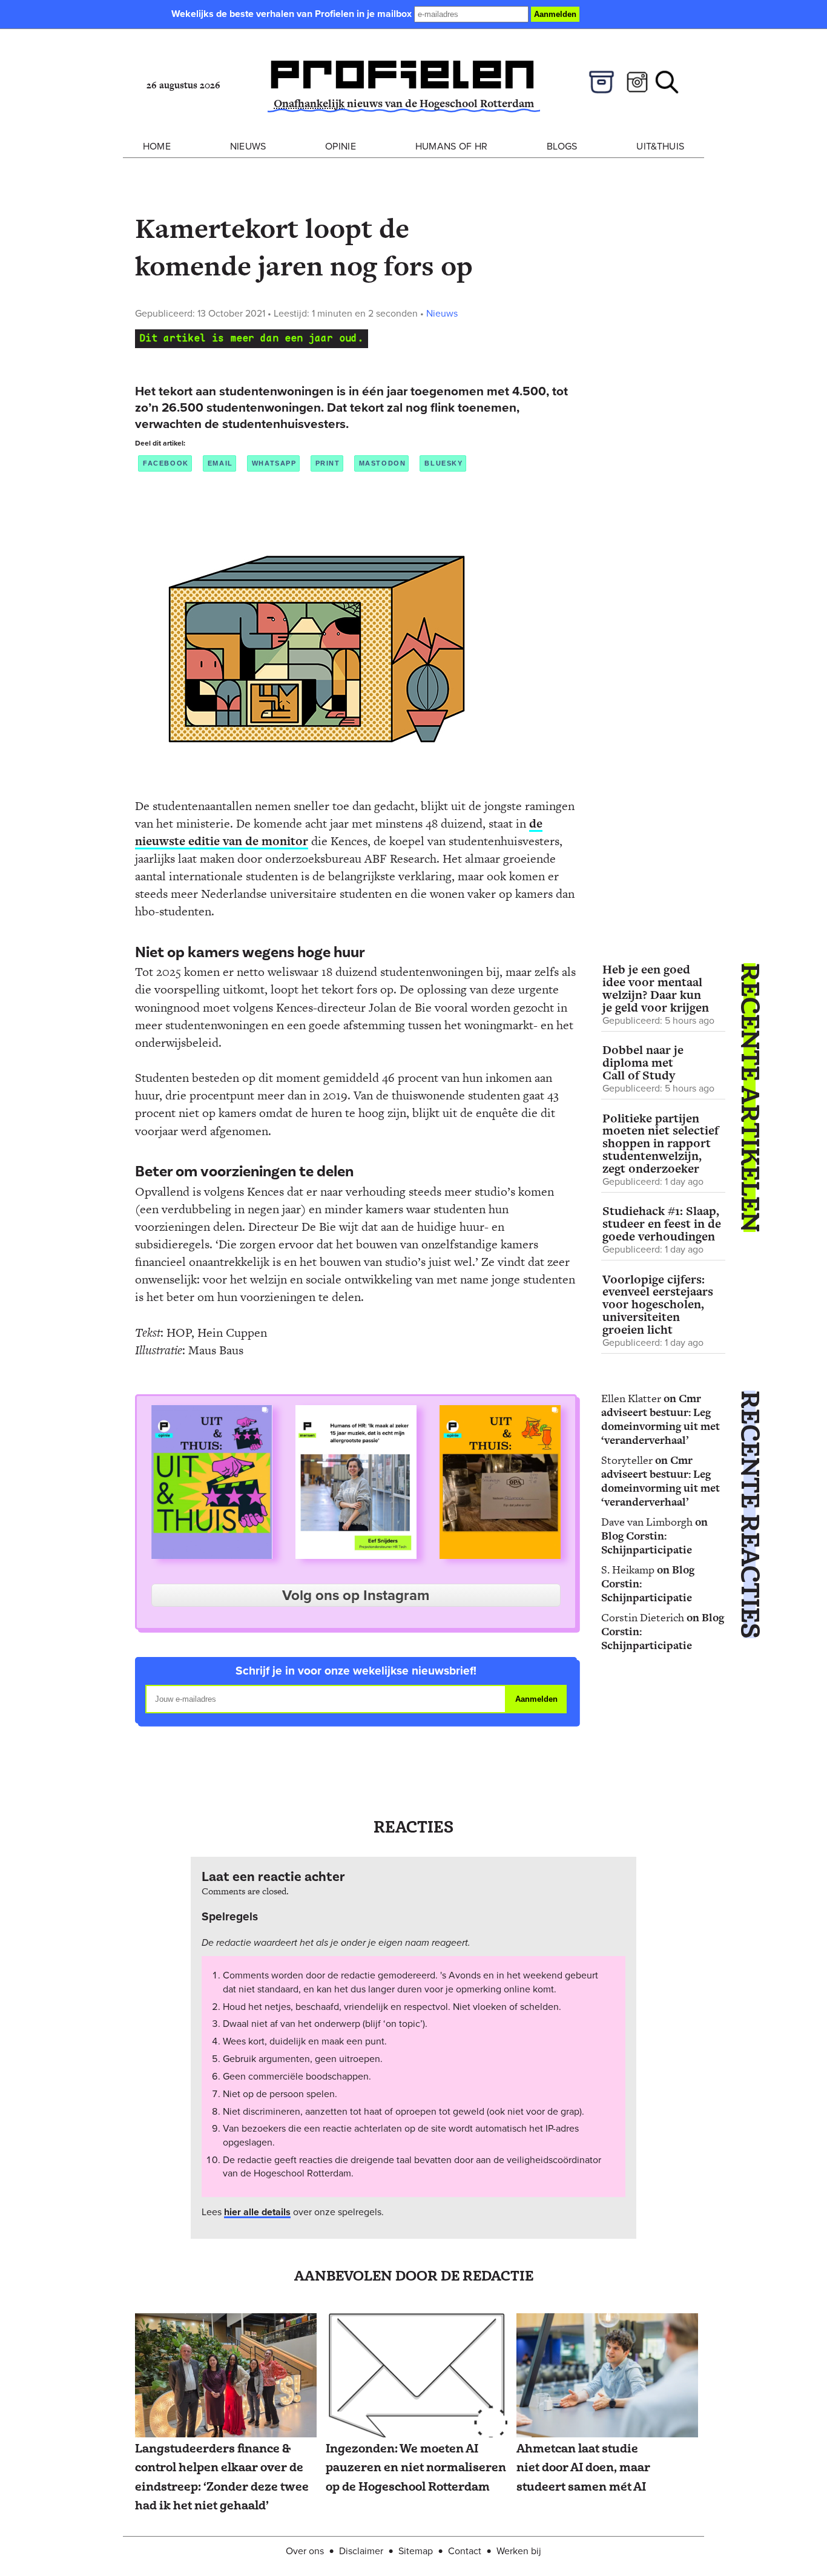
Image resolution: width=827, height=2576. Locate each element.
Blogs (562, 146)
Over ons (305, 2550)
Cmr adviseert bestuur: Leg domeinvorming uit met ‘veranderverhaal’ (661, 1419)
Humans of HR (452, 146)
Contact (465, 2550)
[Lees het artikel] (226, 2376)
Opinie (341, 146)
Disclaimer (361, 2550)
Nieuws (248, 146)
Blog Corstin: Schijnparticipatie (647, 1543)
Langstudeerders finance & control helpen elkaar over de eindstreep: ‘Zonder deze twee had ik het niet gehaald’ (222, 2477)
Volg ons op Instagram (356, 1595)
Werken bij (519, 2550)
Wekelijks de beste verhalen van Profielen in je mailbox (293, 14)
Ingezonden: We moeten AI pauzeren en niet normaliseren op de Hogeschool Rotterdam (416, 2468)
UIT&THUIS (660, 146)
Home (157, 146)
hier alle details (257, 2212)
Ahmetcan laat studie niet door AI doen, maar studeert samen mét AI (583, 2468)
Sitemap (416, 2550)
